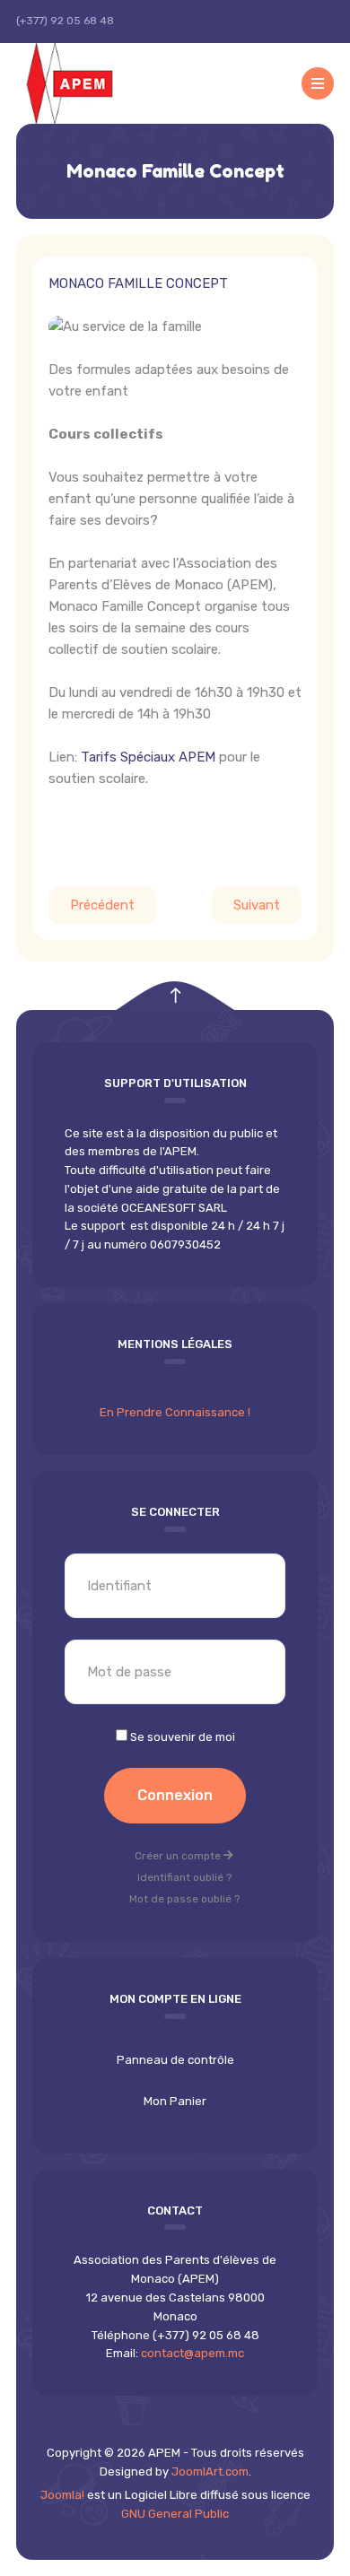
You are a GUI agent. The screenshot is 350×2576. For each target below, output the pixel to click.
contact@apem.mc (192, 2353)
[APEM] (92, 83)
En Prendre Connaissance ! (175, 1412)
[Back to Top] (175, 996)
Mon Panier (175, 2101)
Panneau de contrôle (175, 2060)
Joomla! (62, 2495)
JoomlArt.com (210, 2472)
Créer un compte (179, 1856)
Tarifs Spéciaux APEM (150, 757)
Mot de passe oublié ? (184, 1899)
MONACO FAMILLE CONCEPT (138, 283)
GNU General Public (175, 2514)
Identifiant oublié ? (184, 1877)
